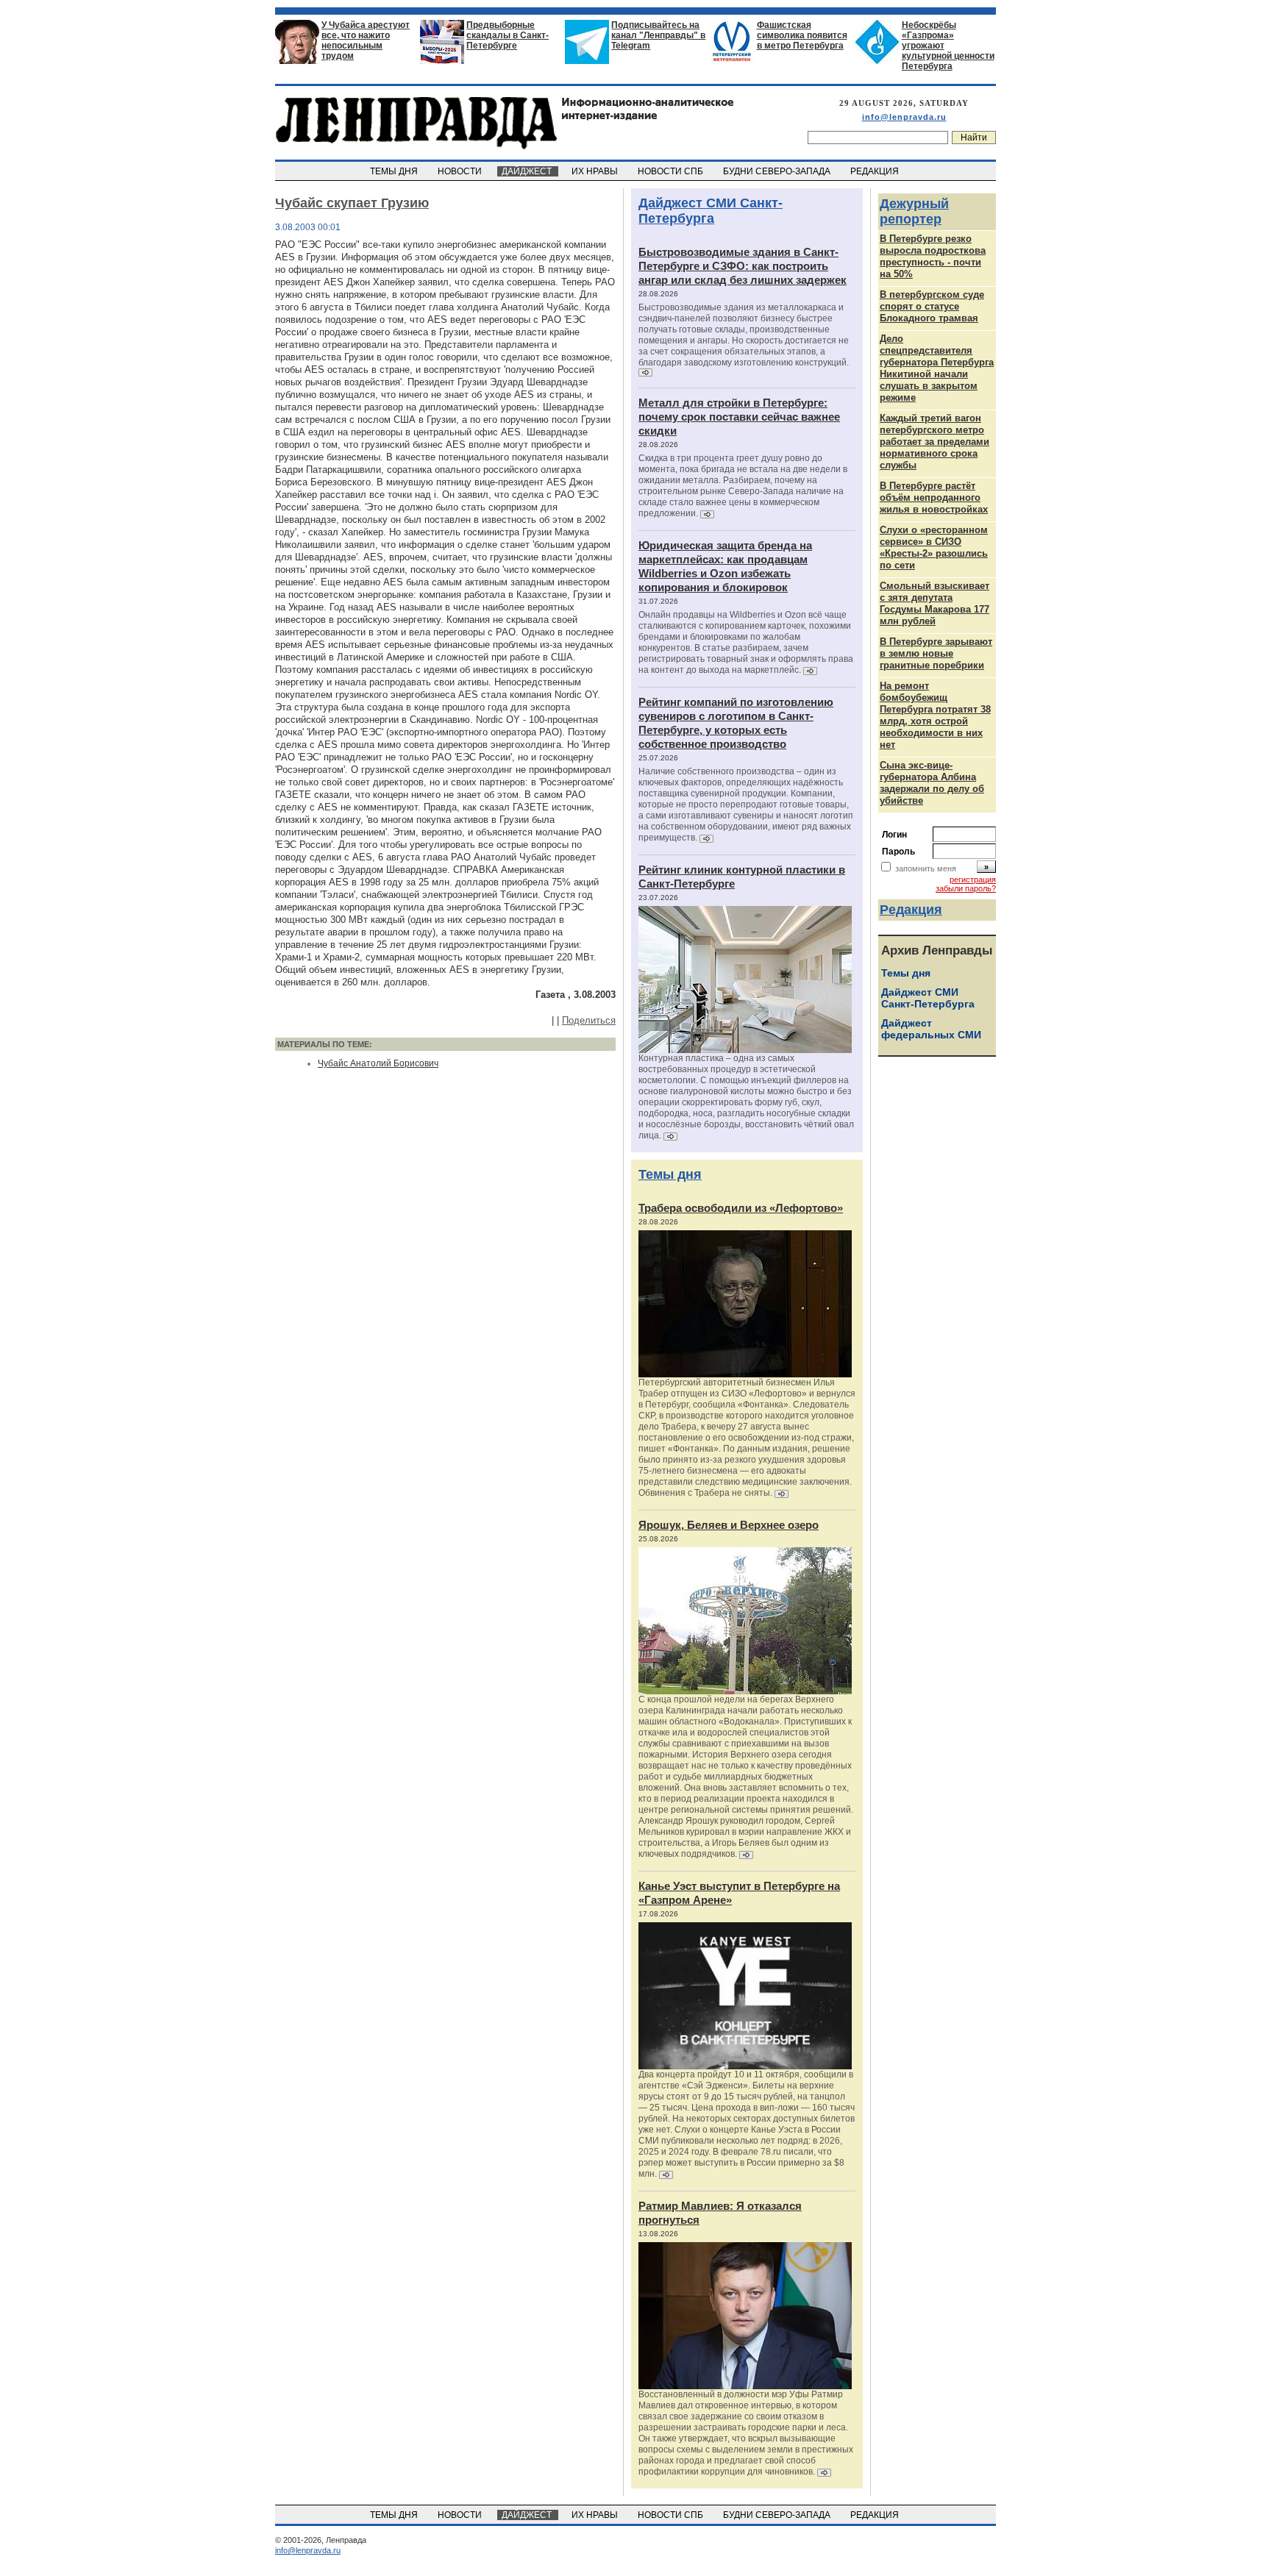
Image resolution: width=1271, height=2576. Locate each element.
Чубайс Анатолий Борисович (378, 1063)
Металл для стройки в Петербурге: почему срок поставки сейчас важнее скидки (739, 417)
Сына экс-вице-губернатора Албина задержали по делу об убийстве (932, 783)
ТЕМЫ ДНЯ (395, 171)
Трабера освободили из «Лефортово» (741, 1208)
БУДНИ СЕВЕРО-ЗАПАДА (778, 171)
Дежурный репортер (914, 211)
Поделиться (589, 1020)
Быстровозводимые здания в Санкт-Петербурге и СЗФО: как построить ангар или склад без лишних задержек (743, 266)
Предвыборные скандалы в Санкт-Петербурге (508, 35)
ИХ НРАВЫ (596, 171)
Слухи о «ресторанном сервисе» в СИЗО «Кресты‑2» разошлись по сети (934, 547)
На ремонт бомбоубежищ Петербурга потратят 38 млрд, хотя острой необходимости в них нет (935, 715)
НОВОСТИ (461, 171)
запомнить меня (926, 868)
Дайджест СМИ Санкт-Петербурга (711, 211)
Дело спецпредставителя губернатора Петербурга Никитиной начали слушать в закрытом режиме (937, 368)
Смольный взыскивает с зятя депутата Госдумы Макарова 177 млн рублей (934, 603)
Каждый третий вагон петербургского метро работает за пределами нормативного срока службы (934, 442)
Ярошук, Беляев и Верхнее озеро (729, 1525)
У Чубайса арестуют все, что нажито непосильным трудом (366, 40)
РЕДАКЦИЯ (876, 171)
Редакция (911, 910)
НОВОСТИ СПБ (672, 171)
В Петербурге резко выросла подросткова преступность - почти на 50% (933, 256)
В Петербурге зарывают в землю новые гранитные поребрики (936, 653)
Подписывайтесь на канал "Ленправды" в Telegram (658, 35)
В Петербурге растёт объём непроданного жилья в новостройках (934, 497)
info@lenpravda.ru (904, 117)
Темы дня (670, 1174)
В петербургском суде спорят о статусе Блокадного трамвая (932, 306)
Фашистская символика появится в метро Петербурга (802, 35)
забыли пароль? (966, 888)
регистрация (973, 880)
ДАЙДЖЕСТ (528, 171)
